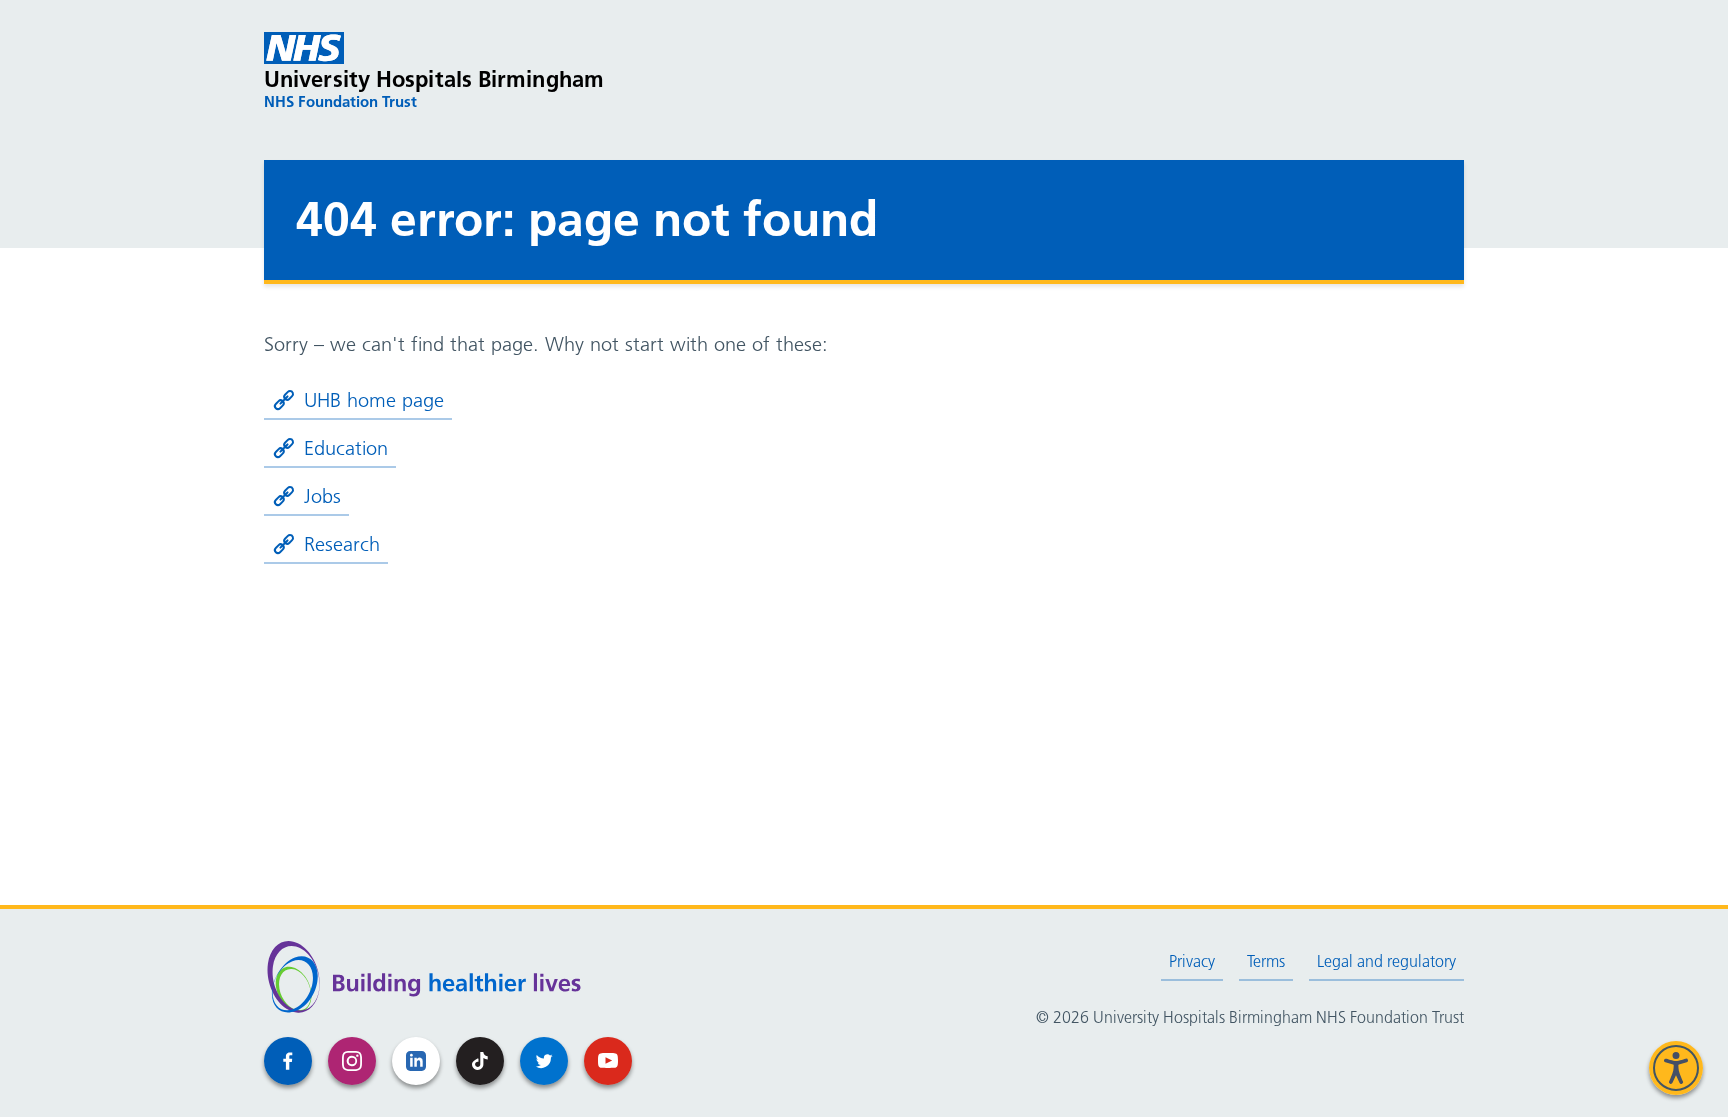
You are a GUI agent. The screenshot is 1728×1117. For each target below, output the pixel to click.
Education (346, 448)
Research (342, 544)
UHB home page (374, 400)
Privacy (1192, 961)
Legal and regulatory (1386, 961)
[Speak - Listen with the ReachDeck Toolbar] (1676, 1068)
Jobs (322, 496)
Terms (1266, 961)
